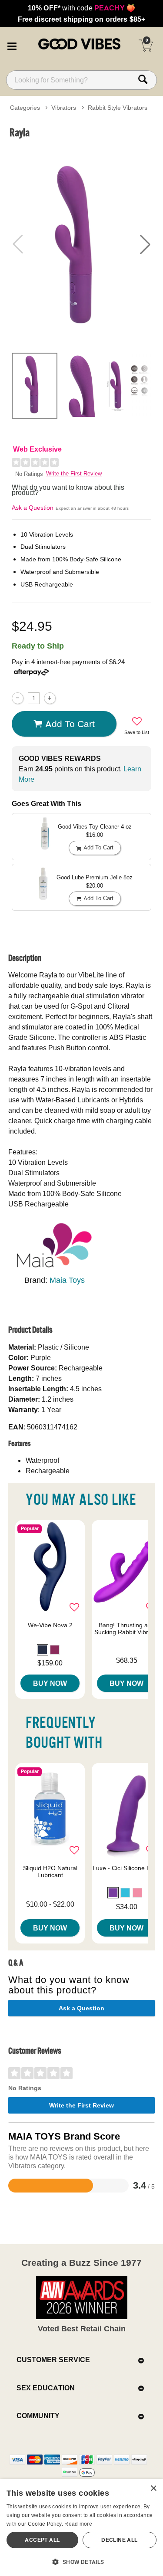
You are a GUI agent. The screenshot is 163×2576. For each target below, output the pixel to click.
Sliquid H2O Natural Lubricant (50, 1871)
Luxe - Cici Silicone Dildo (126, 1868)
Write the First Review (74, 474)
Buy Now (50, 1683)
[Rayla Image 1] (81, 244)
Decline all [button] (119, 2540)
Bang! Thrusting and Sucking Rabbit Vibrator (127, 1629)
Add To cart (70, 724)
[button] (12, 45)
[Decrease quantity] (18, 698)
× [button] (153, 2489)
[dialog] (81, 2528)
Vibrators (64, 108)
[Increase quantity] (50, 698)
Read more (78, 2524)
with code (81, 8)
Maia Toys (67, 1280)
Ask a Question (33, 508)
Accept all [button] (42, 2540)
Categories (25, 108)
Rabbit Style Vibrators (118, 108)
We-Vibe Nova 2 (50, 1625)
